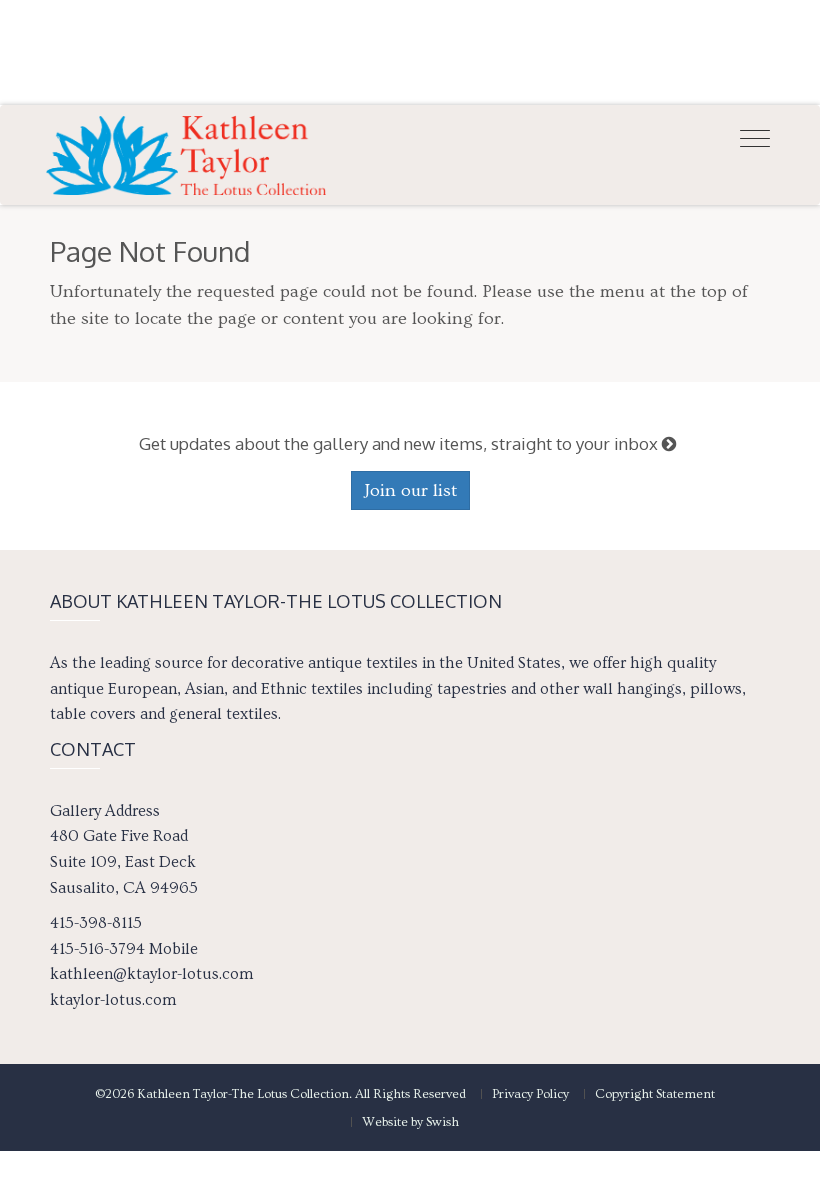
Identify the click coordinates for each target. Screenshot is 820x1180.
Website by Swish (410, 1122)
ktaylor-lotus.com (113, 1000)
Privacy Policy (530, 1094)
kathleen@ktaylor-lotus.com (151, 974)
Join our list (410, 490)
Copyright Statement (655, 1094)
